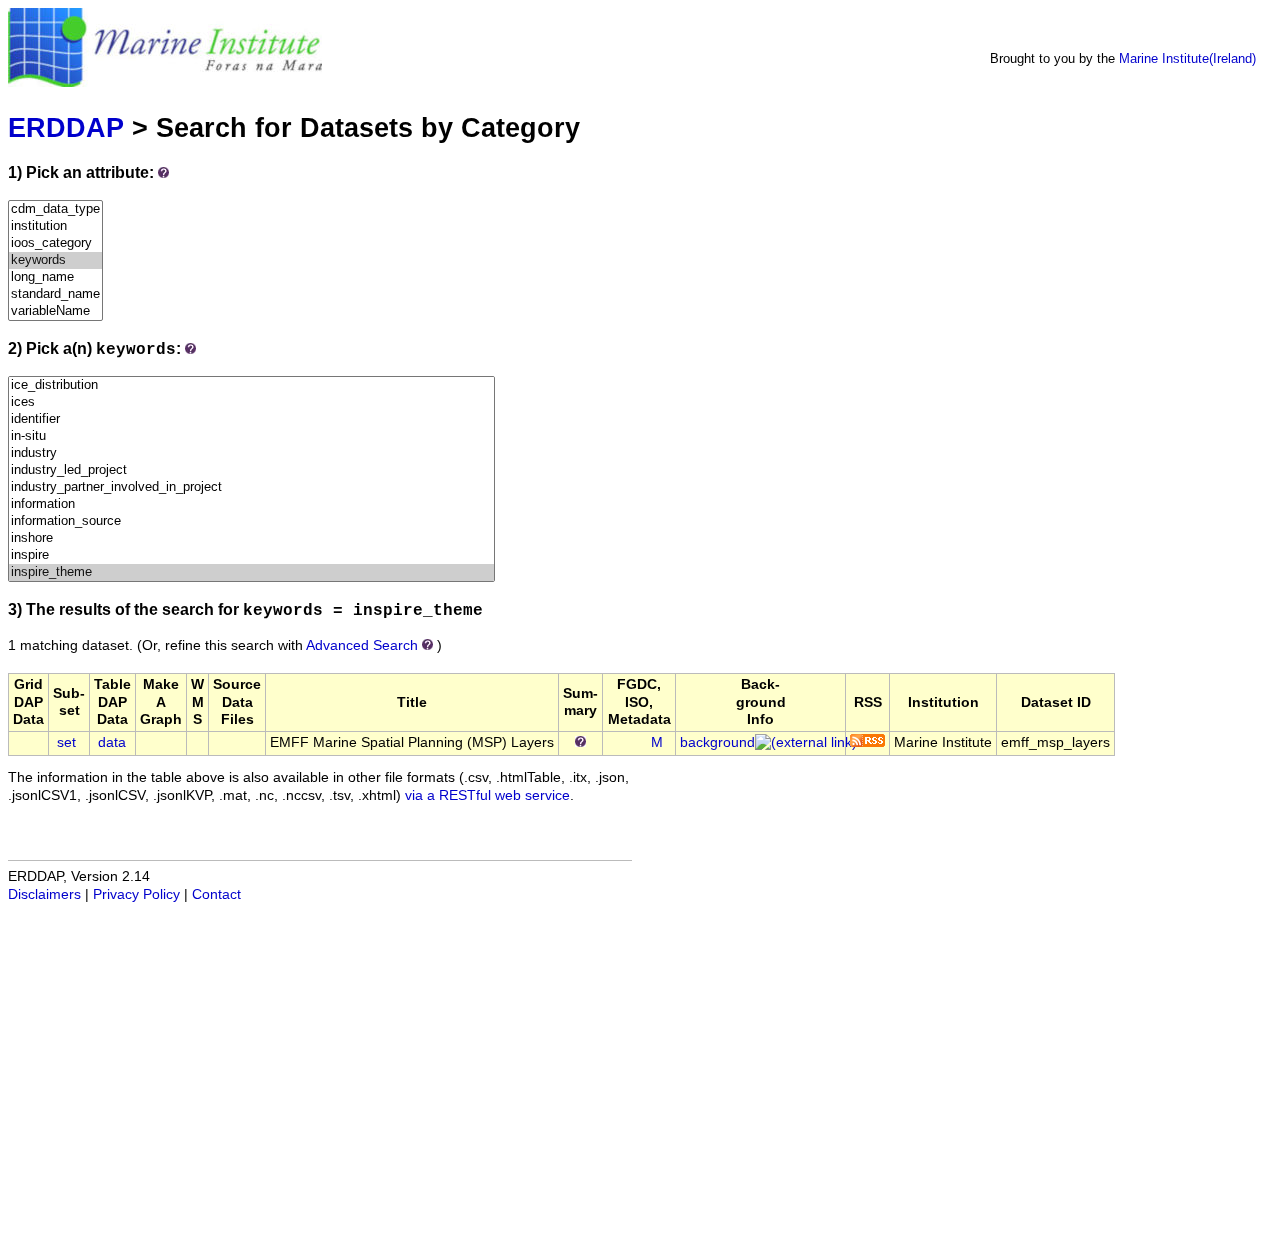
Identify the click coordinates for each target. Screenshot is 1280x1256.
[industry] (251, 453)
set (66, 742)
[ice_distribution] (251, 385)
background (717, 742)
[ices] (251, 402)
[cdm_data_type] (55, 209)
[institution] (55, 226)
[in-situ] (251, 436)
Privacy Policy (136, 894)
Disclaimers (44, 894)
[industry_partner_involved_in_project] (251, 487)
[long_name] (55, 277)
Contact (216, 894)
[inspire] (251, 555)
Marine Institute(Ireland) (1187, 58)
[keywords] (55, 260)
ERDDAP (66, 127)
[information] (251, 504)
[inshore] (251, 538)
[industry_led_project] (251, 470)
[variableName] (55, 311)
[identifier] (251, 419)
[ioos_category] (55, 243)
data (112, 742)
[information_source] (251, 521)
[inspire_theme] (251, 572)
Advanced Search (362, 645)
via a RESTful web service (487, 795)
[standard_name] (55, 294)
